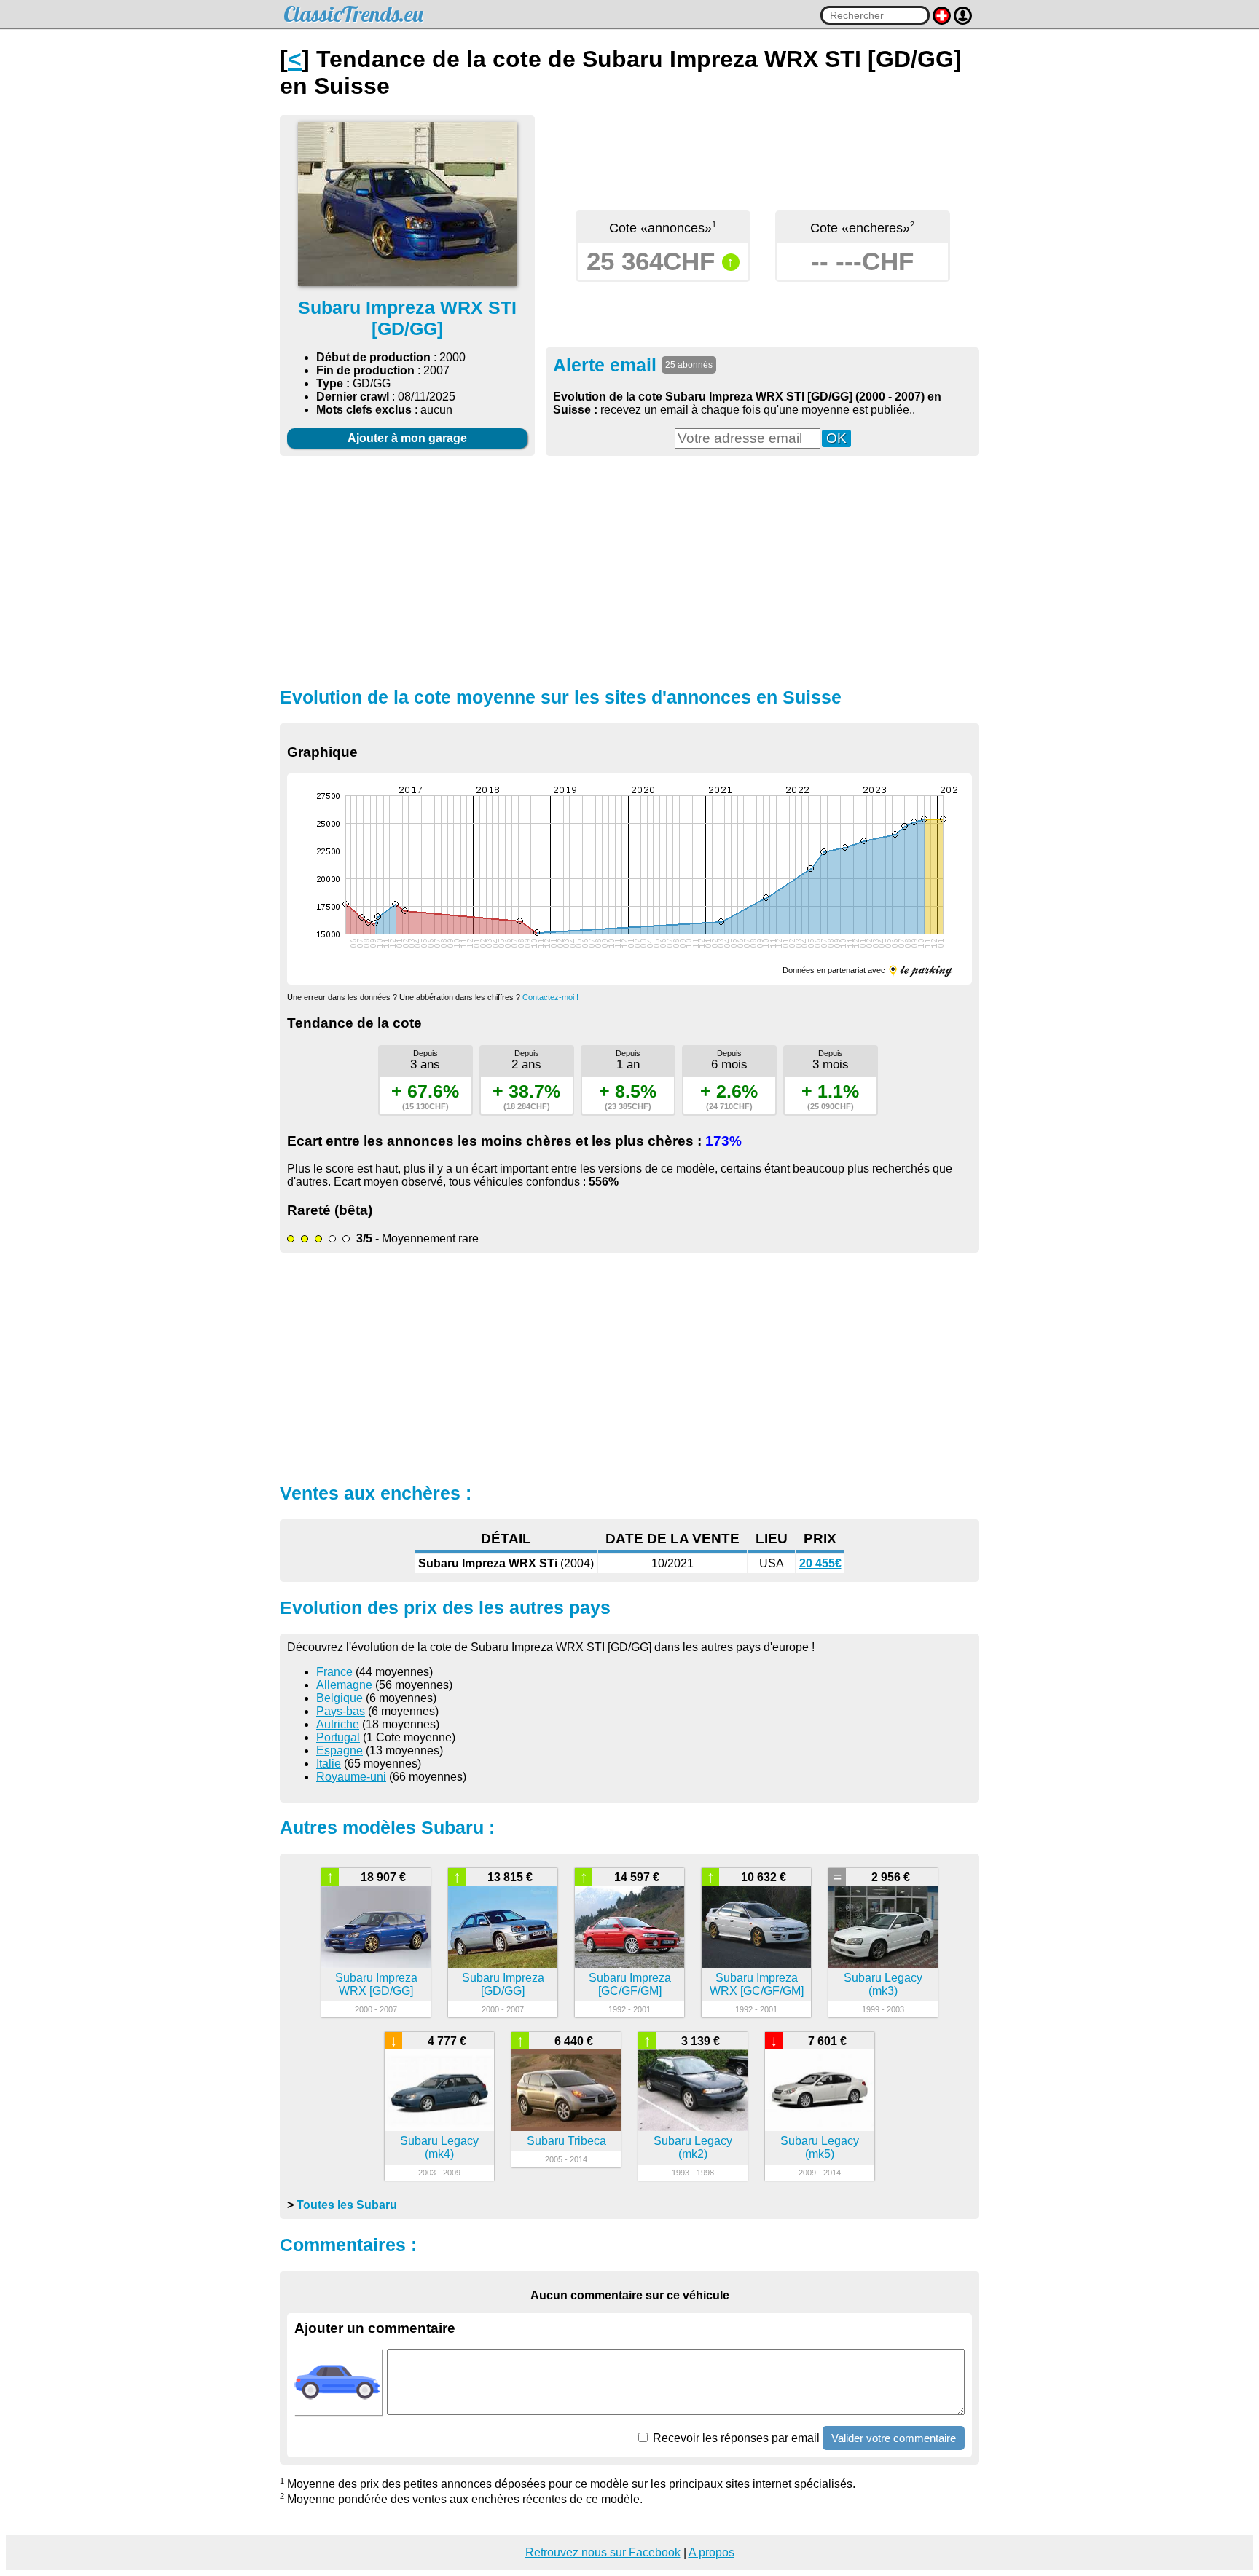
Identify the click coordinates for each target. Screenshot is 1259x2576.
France (334, 1672)
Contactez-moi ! (550, 997)
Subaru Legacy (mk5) (820, 2147)
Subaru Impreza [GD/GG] (503, 1984)
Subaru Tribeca (566, 2141)
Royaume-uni (351, 1777)
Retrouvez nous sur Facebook (603, 2552)
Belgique (340, 1698)
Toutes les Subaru (347, 2205)
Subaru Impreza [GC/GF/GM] (630, 1984)
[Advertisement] (629, 570)
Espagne (340, 1750)
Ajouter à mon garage (407, 438)
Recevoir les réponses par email (735, 2438)
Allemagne (344, 1685)
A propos (711, 2552)
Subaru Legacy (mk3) (883, 1984)
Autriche (338, 1724)
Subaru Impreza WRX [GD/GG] (376, 1984)
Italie (329, 1764)
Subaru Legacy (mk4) (439, 2147)
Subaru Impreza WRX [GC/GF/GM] (757, 1984)
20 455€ (820, 1563)
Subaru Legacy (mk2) (693, 2147)
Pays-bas (341, 1711)
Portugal (338, 1737)
